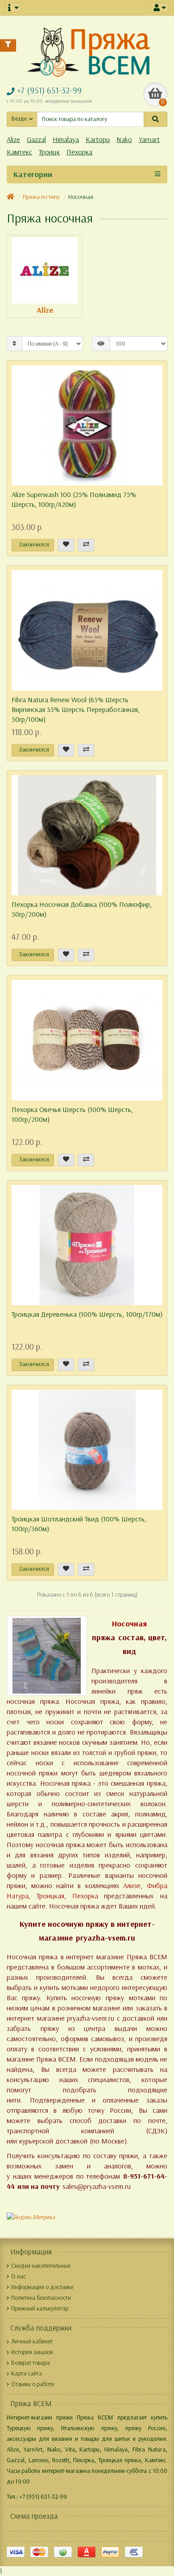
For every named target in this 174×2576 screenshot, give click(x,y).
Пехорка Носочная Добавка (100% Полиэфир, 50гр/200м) (82, 909)
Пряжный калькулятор (40, 2308)
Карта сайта (27, 2373)
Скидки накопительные (41, 2266)
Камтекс (19, 152)
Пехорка (79, 152)
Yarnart (149, 140)
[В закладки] (66, 545)
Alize (13, 140)
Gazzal (36, 140)
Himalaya (66, 140)
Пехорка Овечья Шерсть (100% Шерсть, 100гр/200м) (72, 1114)
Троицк (49, 152)
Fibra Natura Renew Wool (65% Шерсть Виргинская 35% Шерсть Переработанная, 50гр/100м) (76, 710)
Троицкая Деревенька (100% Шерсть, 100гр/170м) (87, 1314)
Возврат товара (31, 2363)
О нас (19, 2276)
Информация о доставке (42, 2287)
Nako (124, 140)
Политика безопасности (41, 2298)
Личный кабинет (32, 2341)
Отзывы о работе (33, 2384)
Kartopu (98, 140)
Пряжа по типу (41, 197)
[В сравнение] (86, 545)
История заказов (32, 2352)
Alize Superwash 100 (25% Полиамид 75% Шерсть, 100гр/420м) (74, 499)
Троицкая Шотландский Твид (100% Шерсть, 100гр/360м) (79, 1524)
